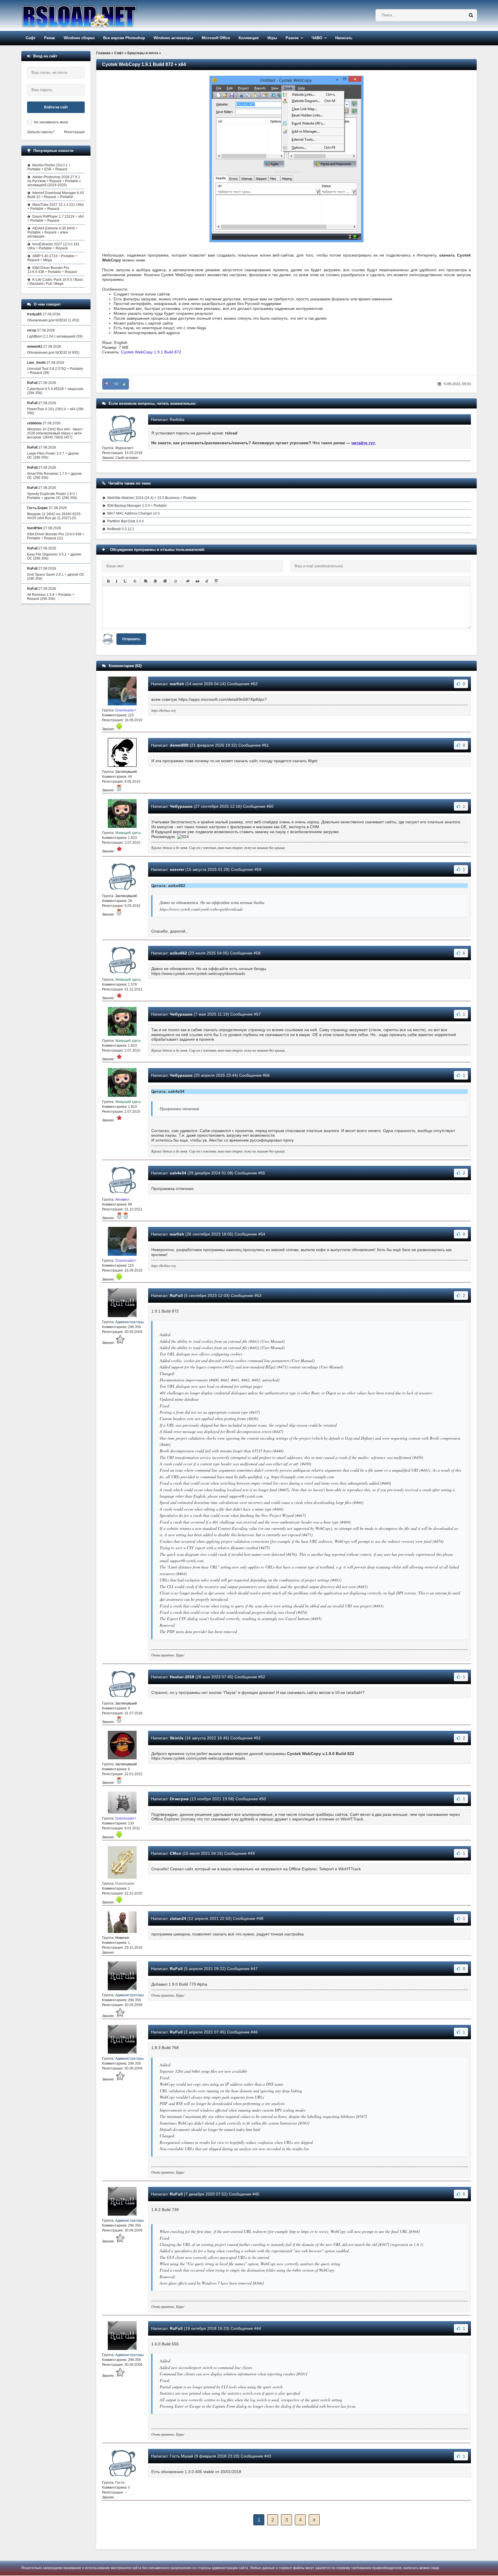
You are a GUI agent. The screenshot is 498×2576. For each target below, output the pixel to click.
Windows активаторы (173, 38)
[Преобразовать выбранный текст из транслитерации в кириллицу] (207, 581)
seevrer (177, 869)
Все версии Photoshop (124, 38)
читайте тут (363, 443)
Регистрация (74, 132)
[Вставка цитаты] (197, 581)
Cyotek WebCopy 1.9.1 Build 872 (151, 352)
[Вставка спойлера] (216, 581)
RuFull (176, 1295)
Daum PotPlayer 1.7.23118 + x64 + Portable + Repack (56, 219)
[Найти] (471, 15)
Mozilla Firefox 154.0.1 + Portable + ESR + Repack (49, 167)
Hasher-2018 (182, 1677)
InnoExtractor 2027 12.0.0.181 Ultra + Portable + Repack (53, 246)
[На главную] (94, 15)
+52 (116, 384)
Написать (344, 38)
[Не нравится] (107, 384)
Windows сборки (79, 38)
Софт (31, 38)
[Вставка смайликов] (176, 581)
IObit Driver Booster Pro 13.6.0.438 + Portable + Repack (52, 270)
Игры (272, 38)
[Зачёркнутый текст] (135, 581)
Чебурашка (181, 806)
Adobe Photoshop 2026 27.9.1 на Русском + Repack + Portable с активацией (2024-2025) (54, 181)
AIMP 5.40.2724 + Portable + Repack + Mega (52, 258)
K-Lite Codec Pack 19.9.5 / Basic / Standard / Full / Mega (55, 282)
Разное (292, 38)
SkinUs (177, 1738)
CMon (176, 1853)
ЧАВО (317, 38)
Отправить (131, 639)
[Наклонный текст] (117, 581)
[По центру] (155, 581)
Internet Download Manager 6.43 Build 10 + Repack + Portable (56, 195)
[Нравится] (124, 384)
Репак (50, 38)
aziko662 (178, 953)
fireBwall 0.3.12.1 (121, 529)
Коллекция (249, 38)
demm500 (179, 745)
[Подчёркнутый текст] (125, 581)
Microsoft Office (216, 38)
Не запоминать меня (51, 122)
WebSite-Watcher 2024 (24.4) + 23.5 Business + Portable (152, 498)
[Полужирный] (108, 581)
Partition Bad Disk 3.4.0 (126, 521)
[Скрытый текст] (188, 581)
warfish (177, 684)
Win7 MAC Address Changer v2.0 (133, 513)
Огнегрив (179, 1799)
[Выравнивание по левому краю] (146, 581)
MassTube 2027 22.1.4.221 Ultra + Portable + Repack (55, 207)
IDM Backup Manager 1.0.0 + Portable (137, 506)
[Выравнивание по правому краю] (165, 581)
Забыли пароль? (41, 132)
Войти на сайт (56, 107)
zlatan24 (178, 1918)
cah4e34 (178, 1173)
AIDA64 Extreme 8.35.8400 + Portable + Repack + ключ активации (53, 232)
